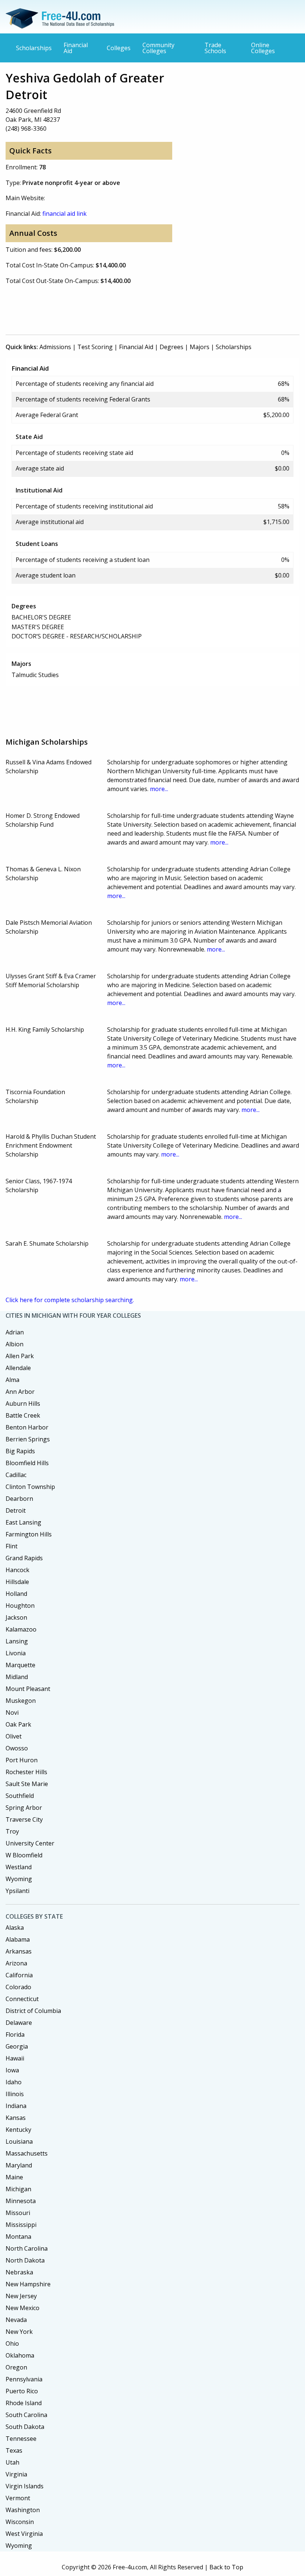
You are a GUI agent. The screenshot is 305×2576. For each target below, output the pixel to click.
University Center (30, 1843)
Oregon (16, 2367)
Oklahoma (20, 2355)
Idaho (14, 2082)
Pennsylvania (24, 2379)
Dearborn (19, 1499)
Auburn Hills (23, 1404)
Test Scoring (95, 347)
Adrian (15, 1332)
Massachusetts (27, 2153)
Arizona (16, 1963)
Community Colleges (158, 48)
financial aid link (65, 214)
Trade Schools (215, 48)
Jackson (16, 1617)
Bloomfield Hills (27, 1463)
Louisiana (19, 2141)
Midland (17, 1677)
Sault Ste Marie (27, 1784)
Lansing (17, 1641)
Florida (15, 2035)
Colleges (119, 48)
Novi (12, 1713)
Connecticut (22, 1999)
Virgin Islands (25, 2486)
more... (159, 789)
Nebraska (19, 2272)
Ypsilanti (17, 1891)
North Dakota (25, 2260)
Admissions (55, 347)
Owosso (17, 1748)
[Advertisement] (141, 308)
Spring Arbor (24, 1808)
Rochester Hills (26, 1772)
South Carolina (26, 2415)
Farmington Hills (29, 1534)
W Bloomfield (24, 1855)
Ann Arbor (20, 1392)
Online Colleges (263, 48)
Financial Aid (76, 48)
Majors (200, 347)
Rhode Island (24, 2403)
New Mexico (23, 2308)
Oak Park (18, 1724)
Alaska (15, 1928)
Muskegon (21, 1701)
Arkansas (19, 1951)
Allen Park (20, 1356)
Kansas (16, 2118)
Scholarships (34, 48)
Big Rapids (20, 1451)
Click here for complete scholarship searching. (70, 1300)
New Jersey (21, 2296)
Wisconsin (20, 2522)
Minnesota (21, 2201)
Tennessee (21, 2439)
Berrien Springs (28, 1439)
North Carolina (27, 2248)
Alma (12, 1380)
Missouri (18, 2213)
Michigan (18, 2189)
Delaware (19, 2023)
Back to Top (226, 2567)
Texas (14, 2450)
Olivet (14, 1736)
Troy (12, 1831)
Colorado (18, 1987)
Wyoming (19, 1879)
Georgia (17, 2046)
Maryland (19, 2165)
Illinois (15, 2094)
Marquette (20, 1665)
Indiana (16, 2106)
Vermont (18, 2498)
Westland (19, 1867)
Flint (12, 1546)
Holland (16, 1594)
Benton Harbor (27, 1427)
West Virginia (24, 2534)
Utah (12, 2462)
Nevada (16, 2320)
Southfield (20, 1796)
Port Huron (22, 1760)
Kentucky (18, 2130)
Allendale (18, 1368)
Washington (23, 2510)
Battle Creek (23, 1415)
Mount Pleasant (28, 1689)
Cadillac (16, 1475)
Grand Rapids (24, 1558)
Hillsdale (17, 1582)
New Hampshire (28, 2284)
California (19, 1975)
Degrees (171, 347)
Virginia (16, 2474)
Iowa (12, 2070)
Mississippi (21, 2225)
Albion (15, 1344)
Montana (18, 2237)
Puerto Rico (22, 2391)
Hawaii (15, 2058)
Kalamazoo (21, 1629)
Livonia (16, 1653)
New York (19, 2332)
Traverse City (24, 1819)
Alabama (18, 1939)
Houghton (20, 1606)
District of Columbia (33, 2011)
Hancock (17, 1570)
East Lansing (23, 1522)
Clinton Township (30, 1487)
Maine (14, 2177)
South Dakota (25, 2427)
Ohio (12, 2344)
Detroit (16, 1510)
